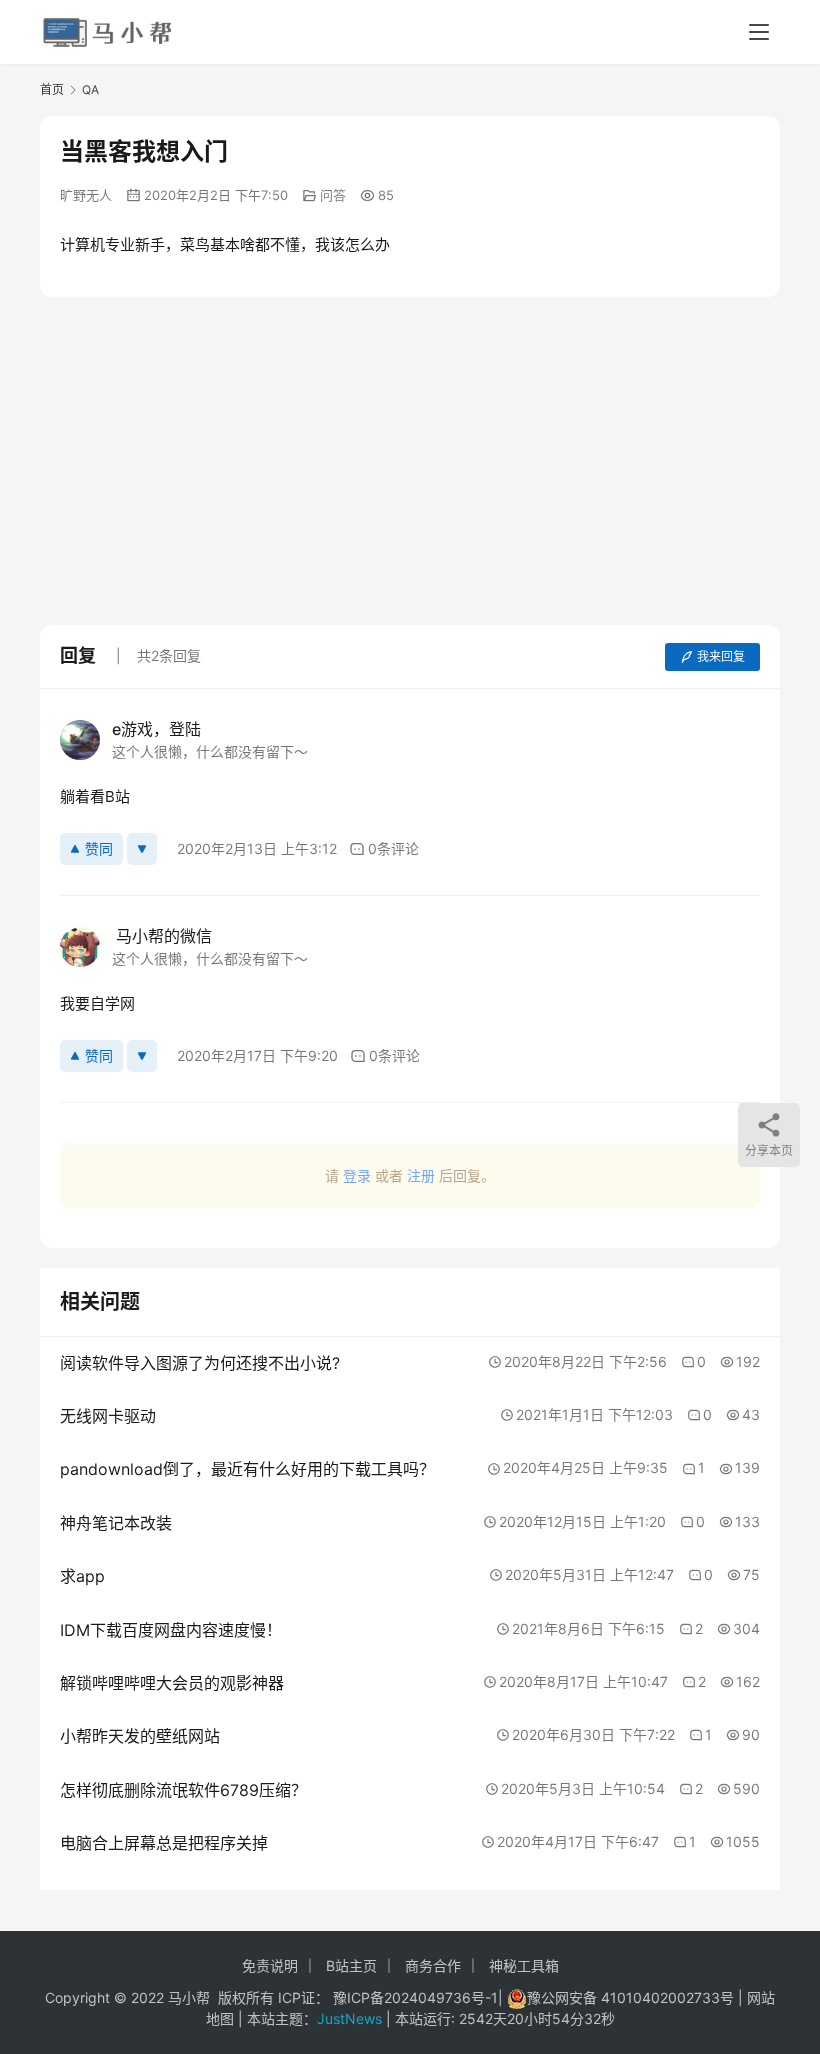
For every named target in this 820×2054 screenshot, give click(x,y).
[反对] (142, 849)
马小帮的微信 (162, 936)
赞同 (99, 848)
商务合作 (433, 1965)
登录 (357, 1175)
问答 (333, 195)
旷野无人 (86, 195)
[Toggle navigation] (759, 32)
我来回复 (721, 656)
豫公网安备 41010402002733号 (632, 1997)
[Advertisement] (430, 457)
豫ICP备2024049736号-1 (415, 1997)
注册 (421, 1175)
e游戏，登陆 (156, 729)
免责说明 (270, 1965)
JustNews (351, 2018)
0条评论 (393, 848)
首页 (52, 89)
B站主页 (351, 1965)
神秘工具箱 (524, 1965)
